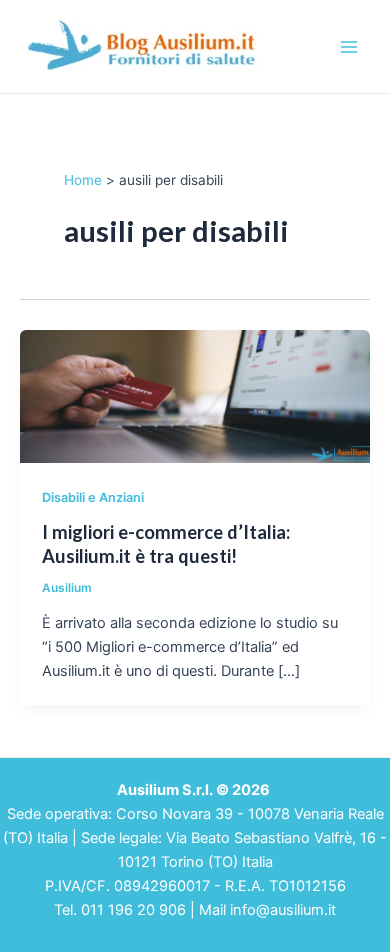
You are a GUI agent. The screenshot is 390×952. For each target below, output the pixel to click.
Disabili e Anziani (93, 497)
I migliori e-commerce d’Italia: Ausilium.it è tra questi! (166, 544)
